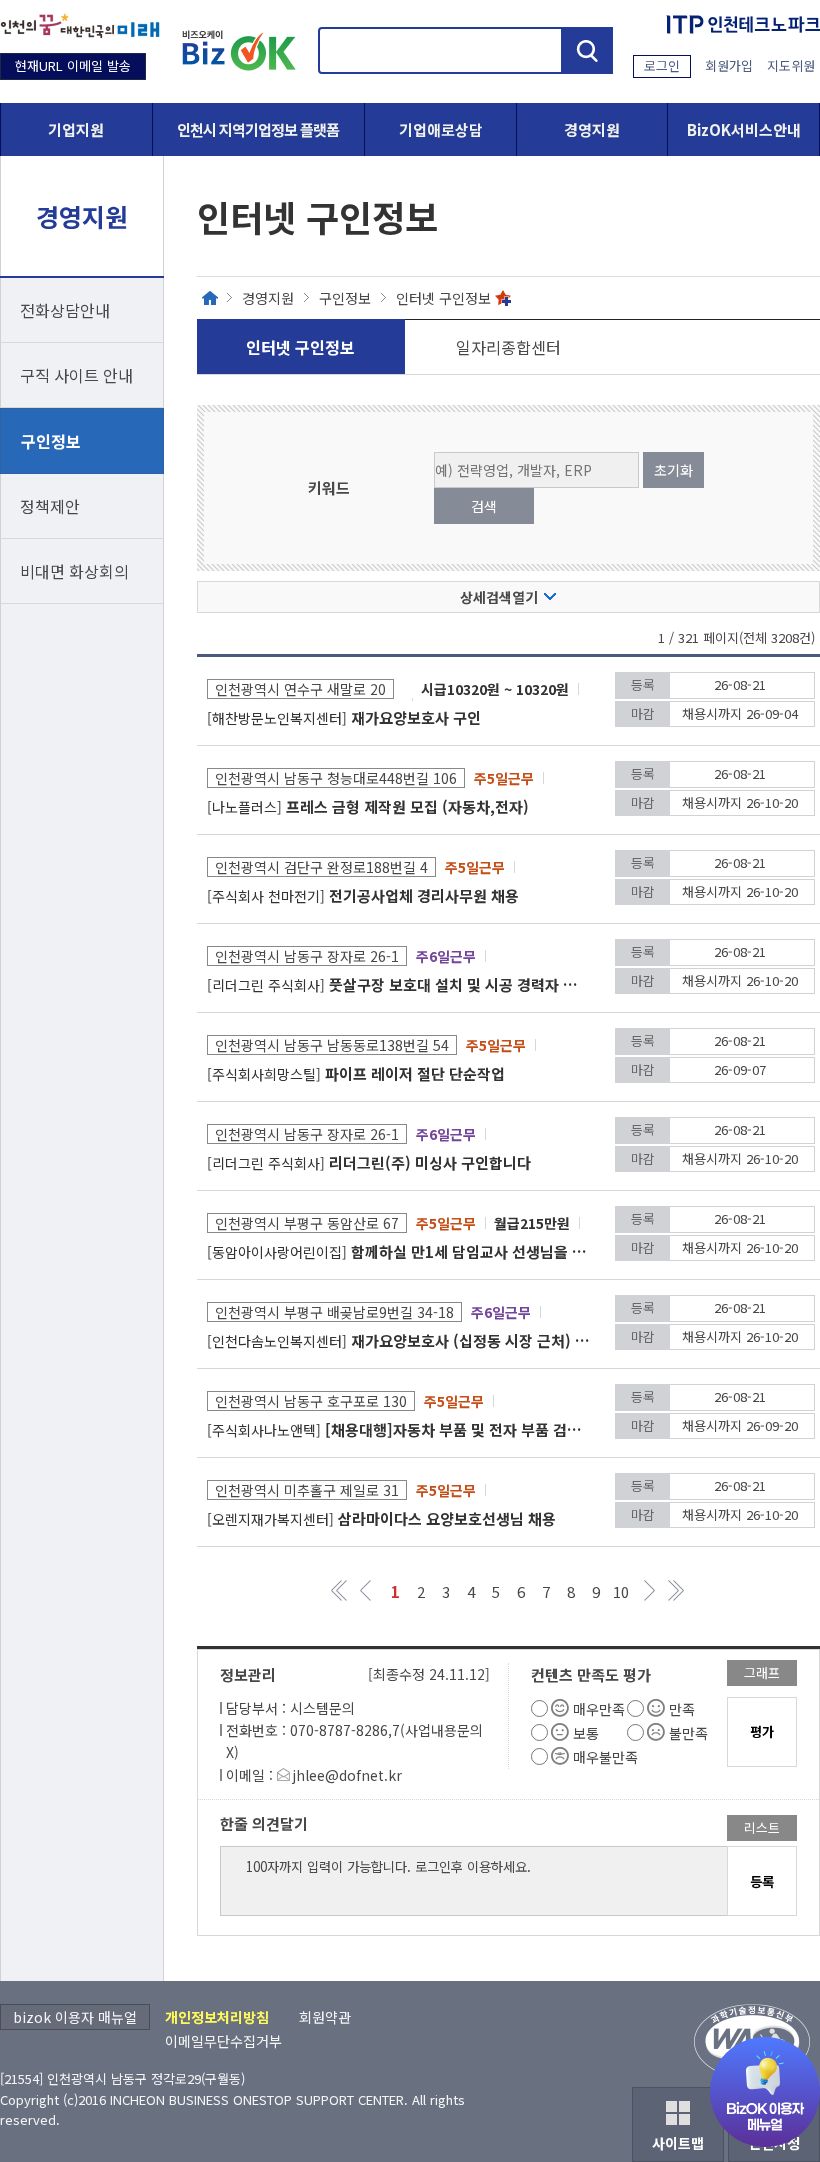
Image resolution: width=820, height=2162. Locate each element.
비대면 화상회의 (74, 571)
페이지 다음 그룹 (650, 1590)
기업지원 (76, 129)
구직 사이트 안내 (76, 375)
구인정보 (51, 441)
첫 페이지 (340, 1590)
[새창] (80, 26)
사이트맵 (678, 2143)
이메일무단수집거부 (223, 2041)
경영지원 (592, 129)
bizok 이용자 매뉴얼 (75, 2017)
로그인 (662, 65)
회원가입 (729, 65)
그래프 (762, 1672)
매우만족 (599, 1709)
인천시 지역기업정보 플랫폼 (258, 129)
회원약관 (325, 2017)
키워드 (329, 487)
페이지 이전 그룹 (365, 1590)
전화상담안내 (65, 310)
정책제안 (50, 506)
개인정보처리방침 (217, 2017)
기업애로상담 (441, 129)
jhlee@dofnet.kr (347, 1775)
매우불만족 (605, 1757)
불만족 (688, 1733)
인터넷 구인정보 (443, 298)
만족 (682, 1709)
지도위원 (791, 65)
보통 (586, 1733)
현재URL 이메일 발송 (73, 65)
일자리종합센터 (508, 347)
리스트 (762, 1827)
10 (621, 1591)
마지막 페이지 (675, 1590)
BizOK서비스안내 (744, 129)
